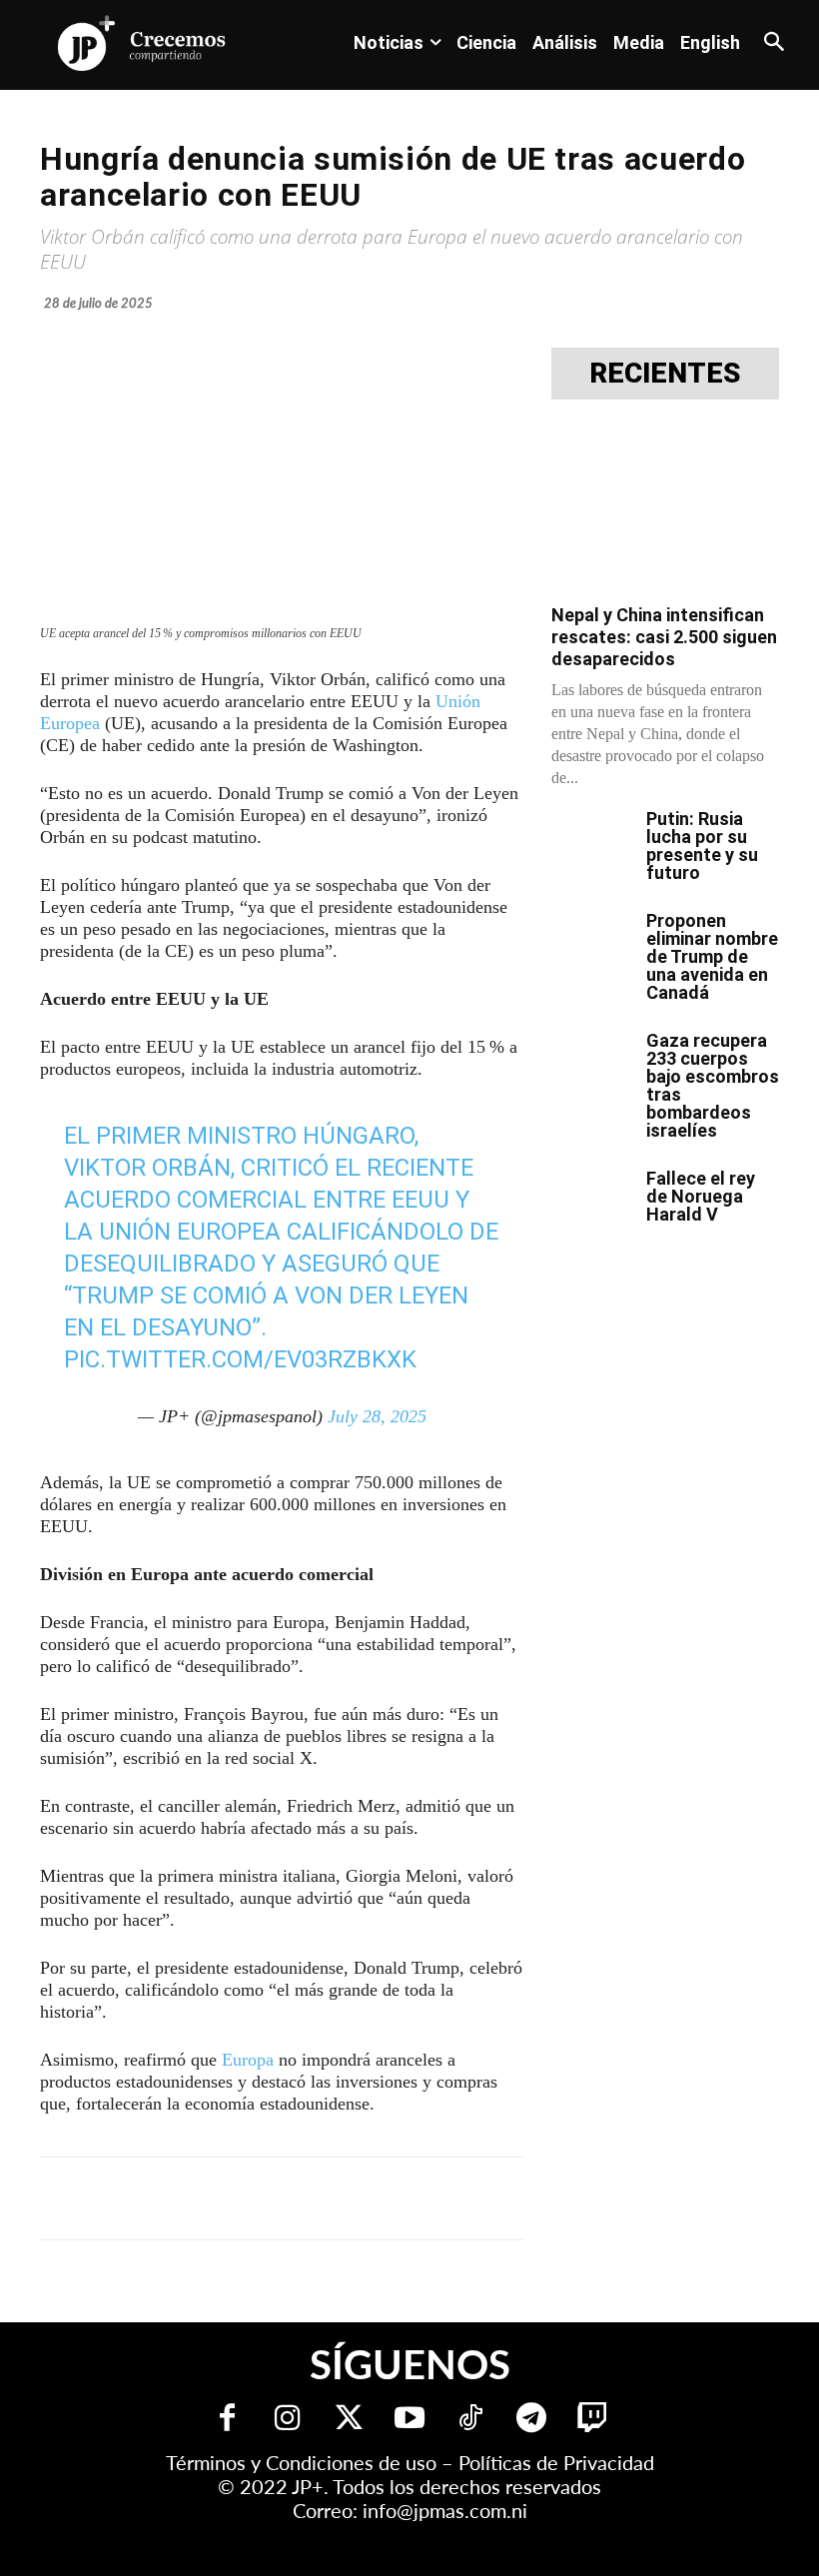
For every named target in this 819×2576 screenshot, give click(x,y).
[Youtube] (410, 2420)
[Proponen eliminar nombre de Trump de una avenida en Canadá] (591, 940)
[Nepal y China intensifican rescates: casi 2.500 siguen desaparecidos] (665, 508)
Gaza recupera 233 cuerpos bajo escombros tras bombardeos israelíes (713, 1085)
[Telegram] (298, 2198)
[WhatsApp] (344, 2198)
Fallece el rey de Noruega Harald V (701, 1196)
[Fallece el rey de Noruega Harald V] (591, 1198)
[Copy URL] (481, 2198)
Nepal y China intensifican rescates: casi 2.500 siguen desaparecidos (664, 637)
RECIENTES (665, 374)
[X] (252, 2198)
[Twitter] (349, 2420)
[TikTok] (471, 2420)
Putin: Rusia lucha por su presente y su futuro (702, 846)
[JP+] (142, 43)
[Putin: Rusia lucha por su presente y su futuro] (591, 838)
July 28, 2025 (377, 1416)
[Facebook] (206, 2198)
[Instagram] (288, 2420)
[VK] (390, 2198)
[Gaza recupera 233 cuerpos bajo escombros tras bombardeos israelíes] (591, 1060)
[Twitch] (593, 2420)
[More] (528, 2198)
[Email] (435, 2198)
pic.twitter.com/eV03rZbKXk (240, 1359)
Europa (248, 2060)
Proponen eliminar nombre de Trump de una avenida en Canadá (712, 956)
